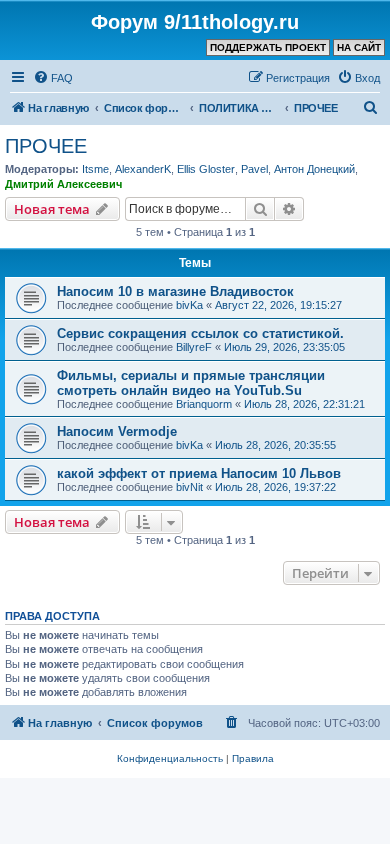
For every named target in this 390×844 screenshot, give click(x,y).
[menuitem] (53, 78)
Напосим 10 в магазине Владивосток (175, 291)
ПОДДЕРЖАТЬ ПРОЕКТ (268, 47)
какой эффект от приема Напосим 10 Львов (199, 473)
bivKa (189, 305)
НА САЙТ (359, 47)
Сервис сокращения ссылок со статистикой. (200, 333)
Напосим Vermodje (117, 431)
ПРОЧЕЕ (46, 146)
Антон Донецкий (314, 169)
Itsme (95, 169)
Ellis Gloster (206, 169)
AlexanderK (143, 169)
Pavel (254, 169)
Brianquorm (204, 404)
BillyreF (194, 347)
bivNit (189, 487)
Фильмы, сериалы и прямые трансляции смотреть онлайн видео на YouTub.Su (191, 383)
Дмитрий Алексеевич (63, 184)
